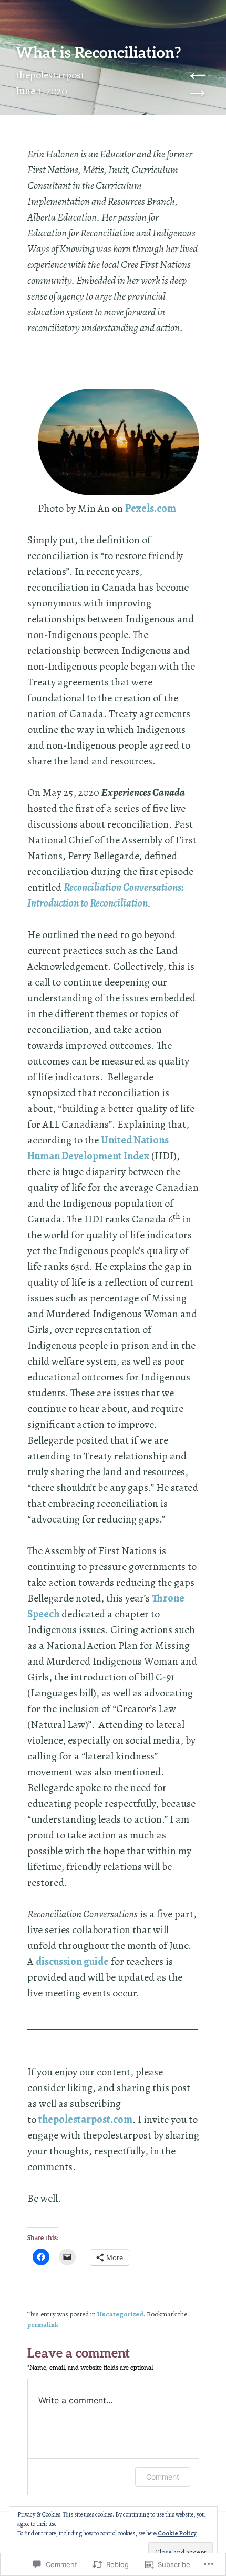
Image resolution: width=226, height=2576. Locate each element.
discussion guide (72, 1961)
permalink (43, 2325)
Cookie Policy (177, 2533)
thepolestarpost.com (85, 2119)
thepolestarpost (50, 75)
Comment (163, 2477)
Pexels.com (151, 508)
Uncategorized (120, 2314)
